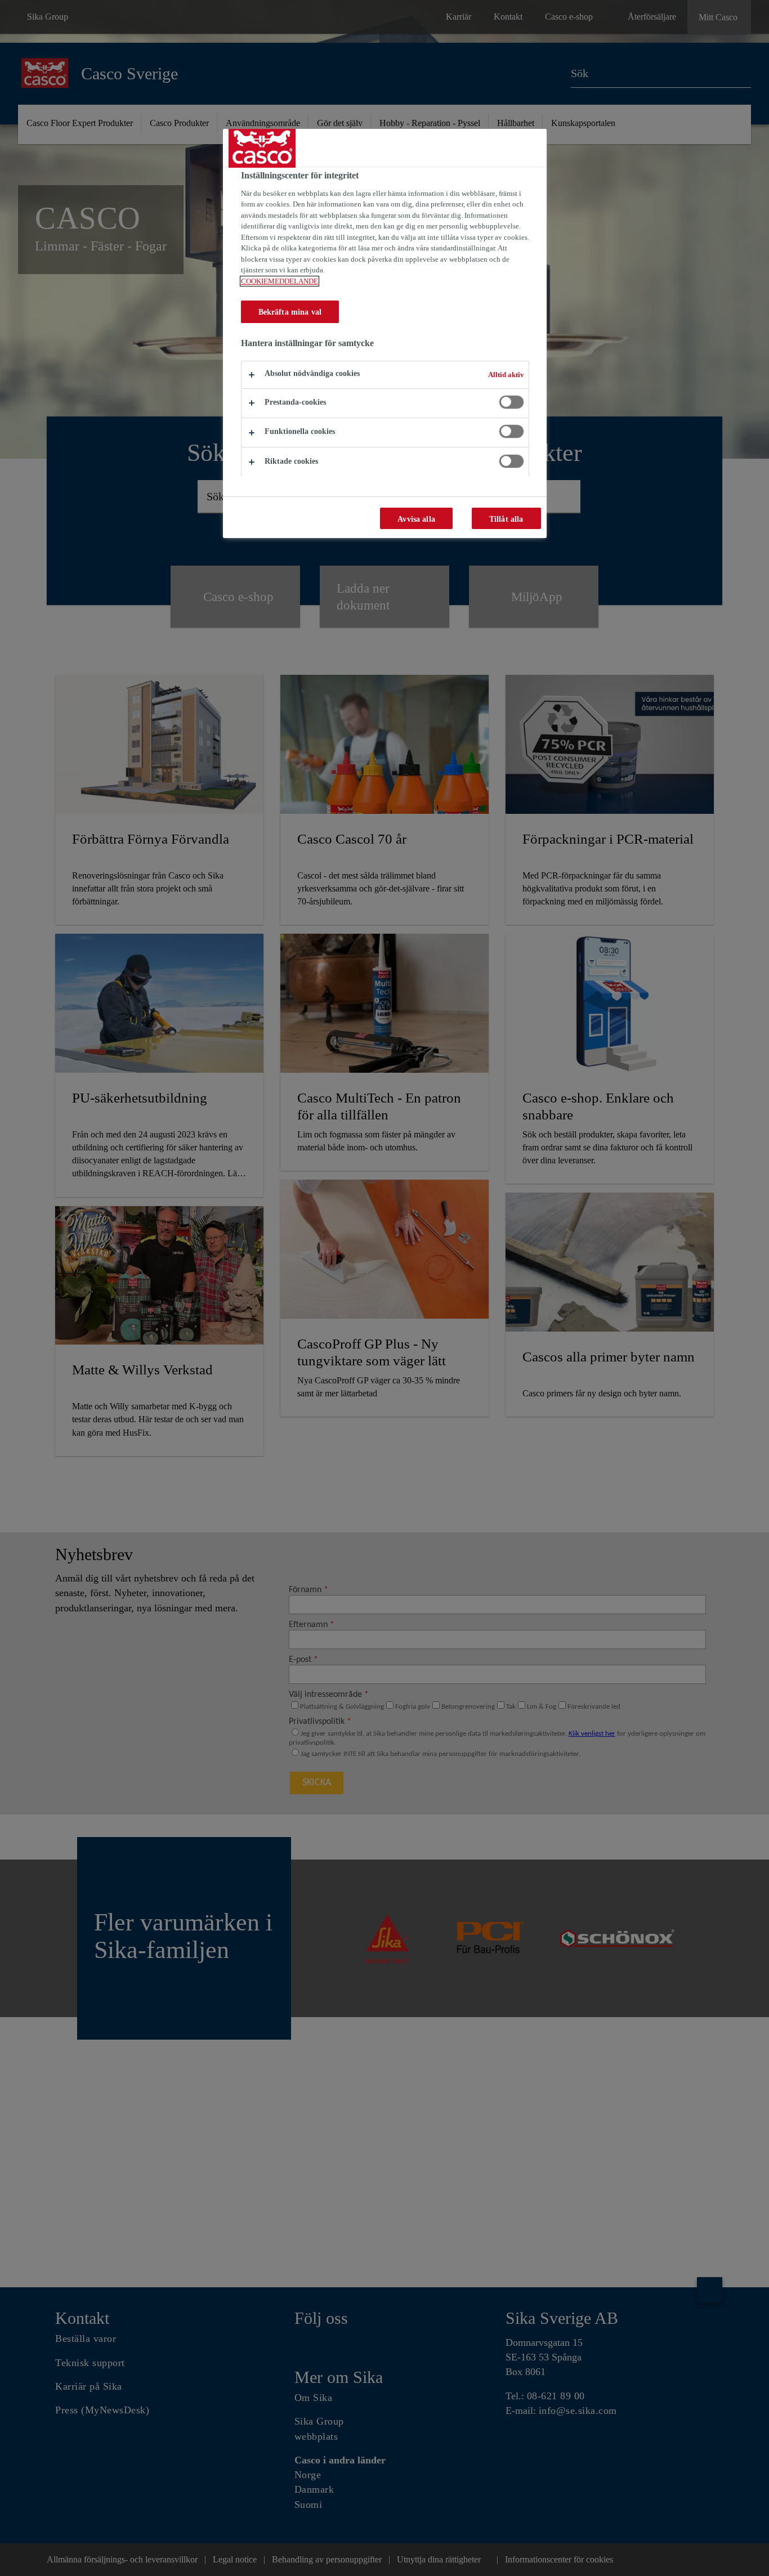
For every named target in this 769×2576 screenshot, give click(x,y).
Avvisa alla (416, 519)
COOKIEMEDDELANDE (280, 281)
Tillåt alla (506, 519)
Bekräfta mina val (290, 312)
